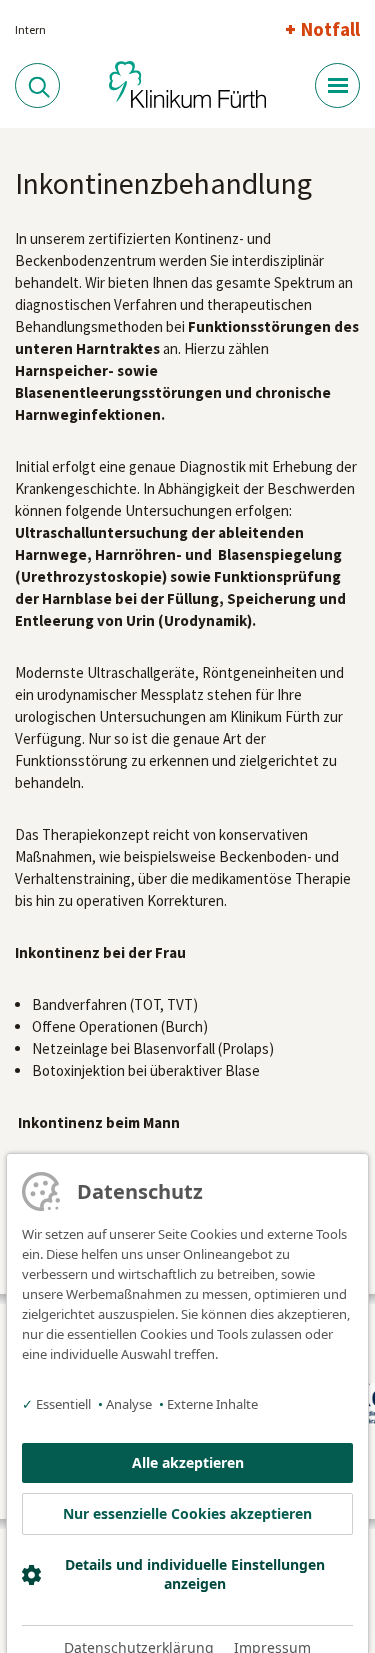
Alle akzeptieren (188, 1462)
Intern (30, 29)
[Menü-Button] (337, 85)
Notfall (330, 29)
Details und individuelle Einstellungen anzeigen (195, 1574)
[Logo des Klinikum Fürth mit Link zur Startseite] (188, 84)
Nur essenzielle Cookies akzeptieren (187, 1513)
